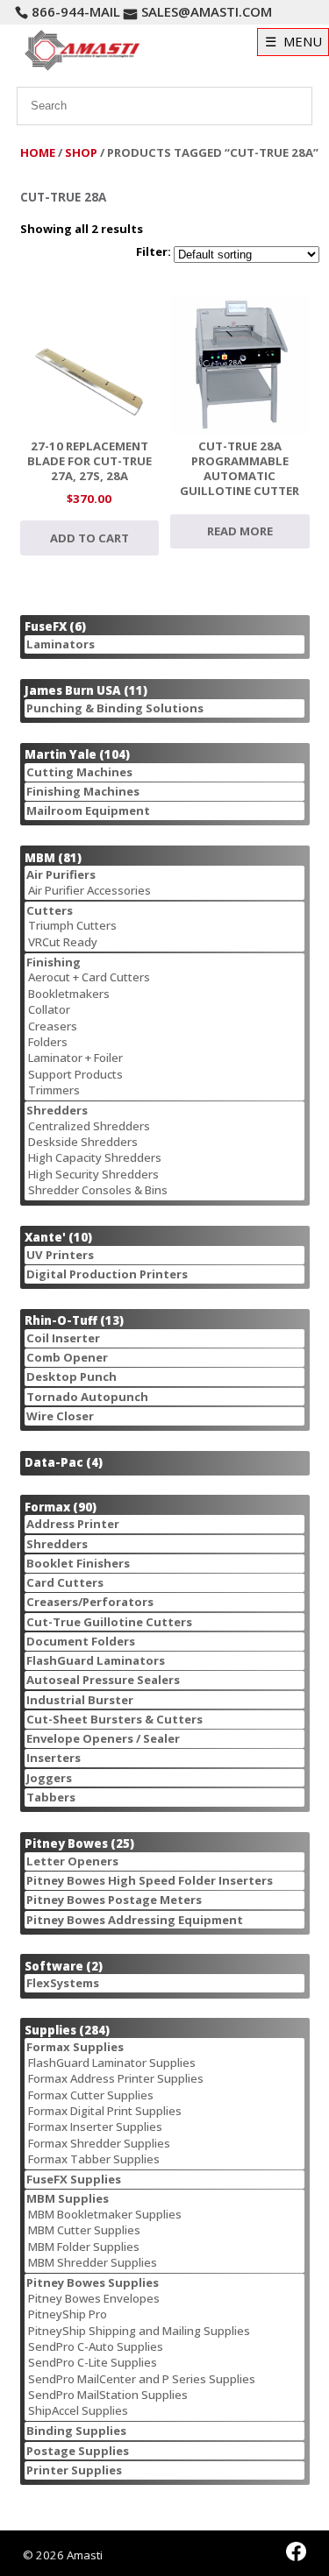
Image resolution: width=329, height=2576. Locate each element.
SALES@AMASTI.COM (207, 11)
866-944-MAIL (76, 11)
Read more (240, 531)
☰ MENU (293, 41)
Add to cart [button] (89, 538)
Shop (81, 152)
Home (38, 152)
